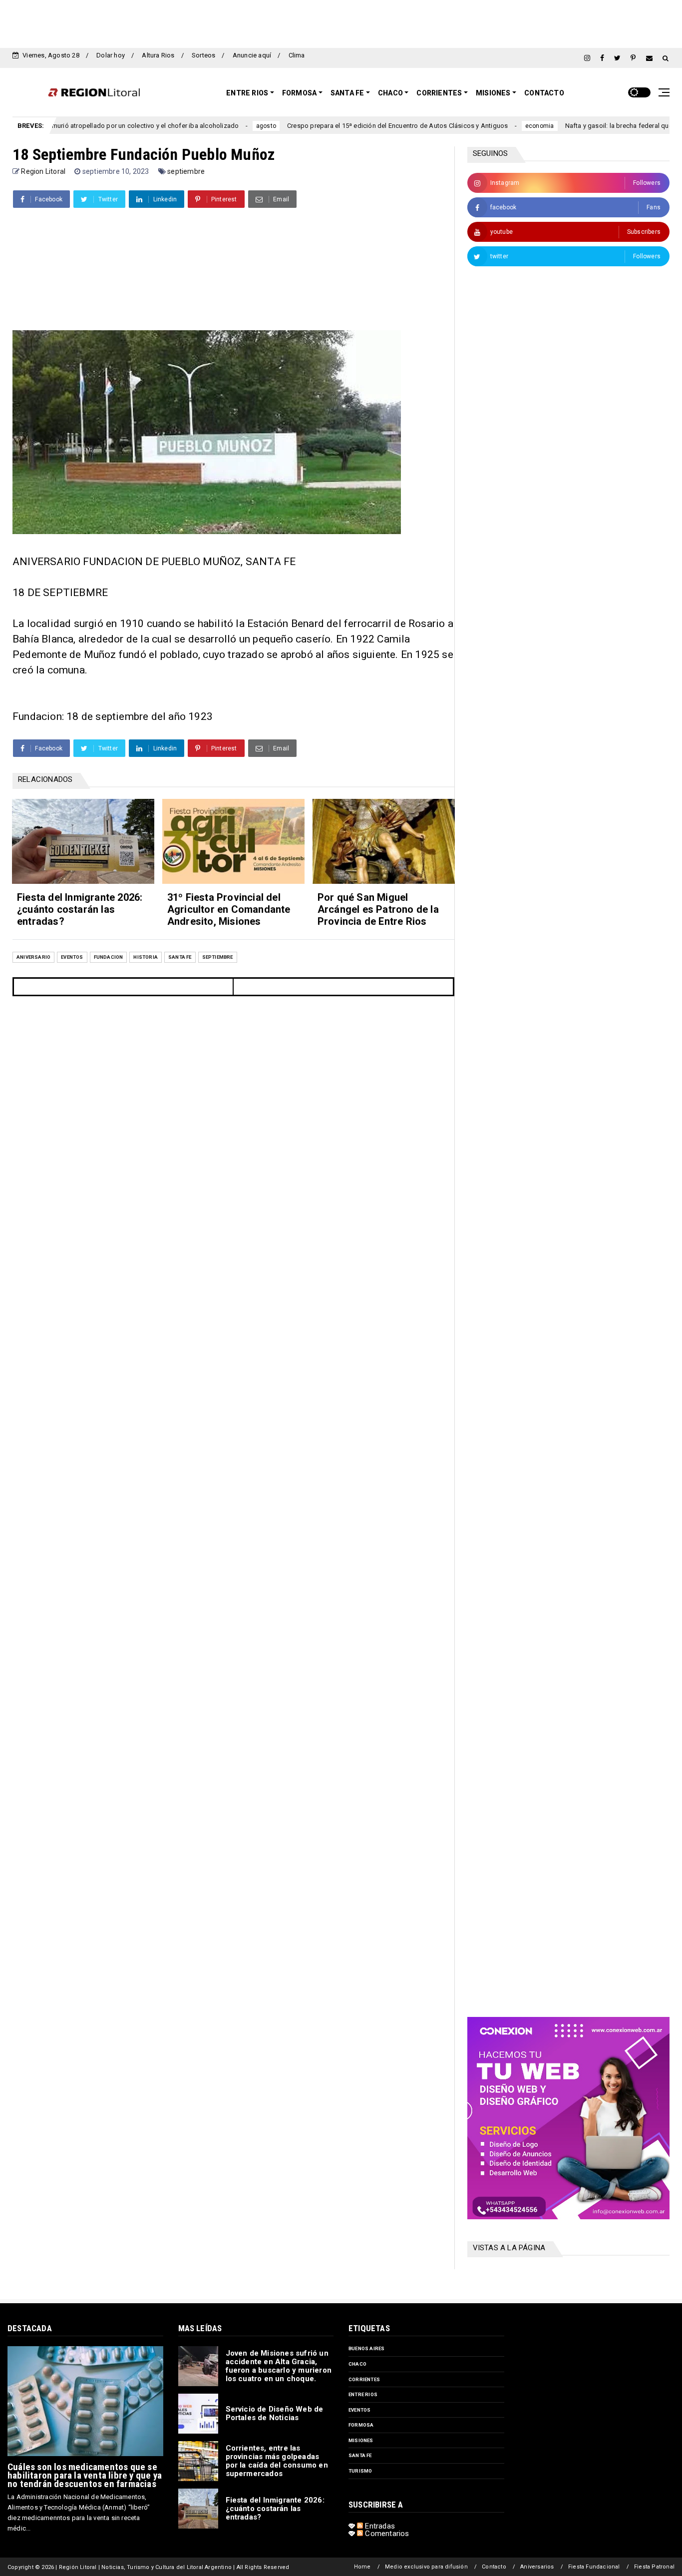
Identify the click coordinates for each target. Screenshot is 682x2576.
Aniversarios (537, 2567)
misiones (361, 2440)
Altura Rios (158, 55)
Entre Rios (247, 93)
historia (146, 957)
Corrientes (439, 93)
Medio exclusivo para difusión (426, 2567)
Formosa (299, 93)
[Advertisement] (341, 22)
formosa (361, 2425)
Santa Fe (347, 93)
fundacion (109, 957)
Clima (297, 55)
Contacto (544, 93)
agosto (202, 126)
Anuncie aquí (252, 55)
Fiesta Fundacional (594, 2567)
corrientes (364, 2379)
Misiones (493, 93)
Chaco (390, 93)
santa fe (180, 957)
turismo (360, 2471)
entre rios (363, 2394)
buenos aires (366, 2348)
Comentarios (386, 2534)
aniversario (33, 957)
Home (362, 2567)
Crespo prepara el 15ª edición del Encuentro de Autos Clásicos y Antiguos (334, 126)
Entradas (379, 2526)
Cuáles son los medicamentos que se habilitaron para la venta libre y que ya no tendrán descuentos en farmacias (85, 2475)
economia (476, 126)
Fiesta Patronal (654, 2567)
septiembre (186, 171)
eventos (72, 957)
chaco (357, 2364)
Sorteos (203, 55)
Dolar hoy (111, 55)
